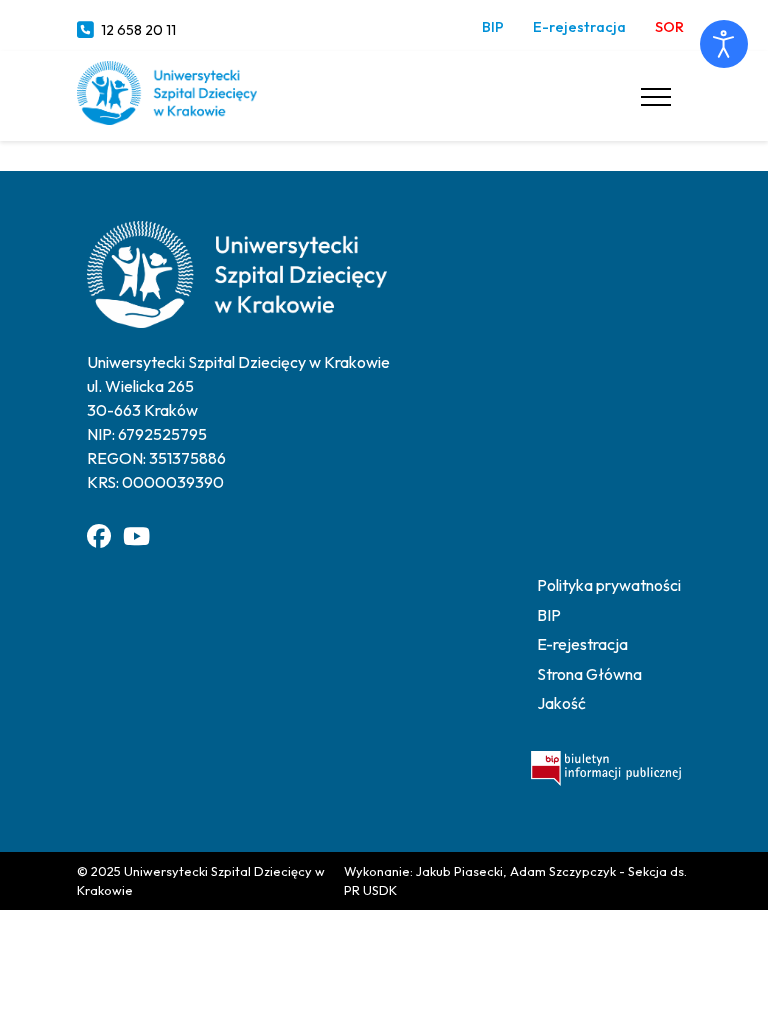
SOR (669, 27)
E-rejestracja (579, 27)
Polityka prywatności (609, 585)
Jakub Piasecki (459, 871)
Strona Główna (589, 674)
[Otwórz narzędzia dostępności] (724, 44)
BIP (493, 27)
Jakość (561, 703)
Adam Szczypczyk (563, 871)
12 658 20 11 (138, 30)
